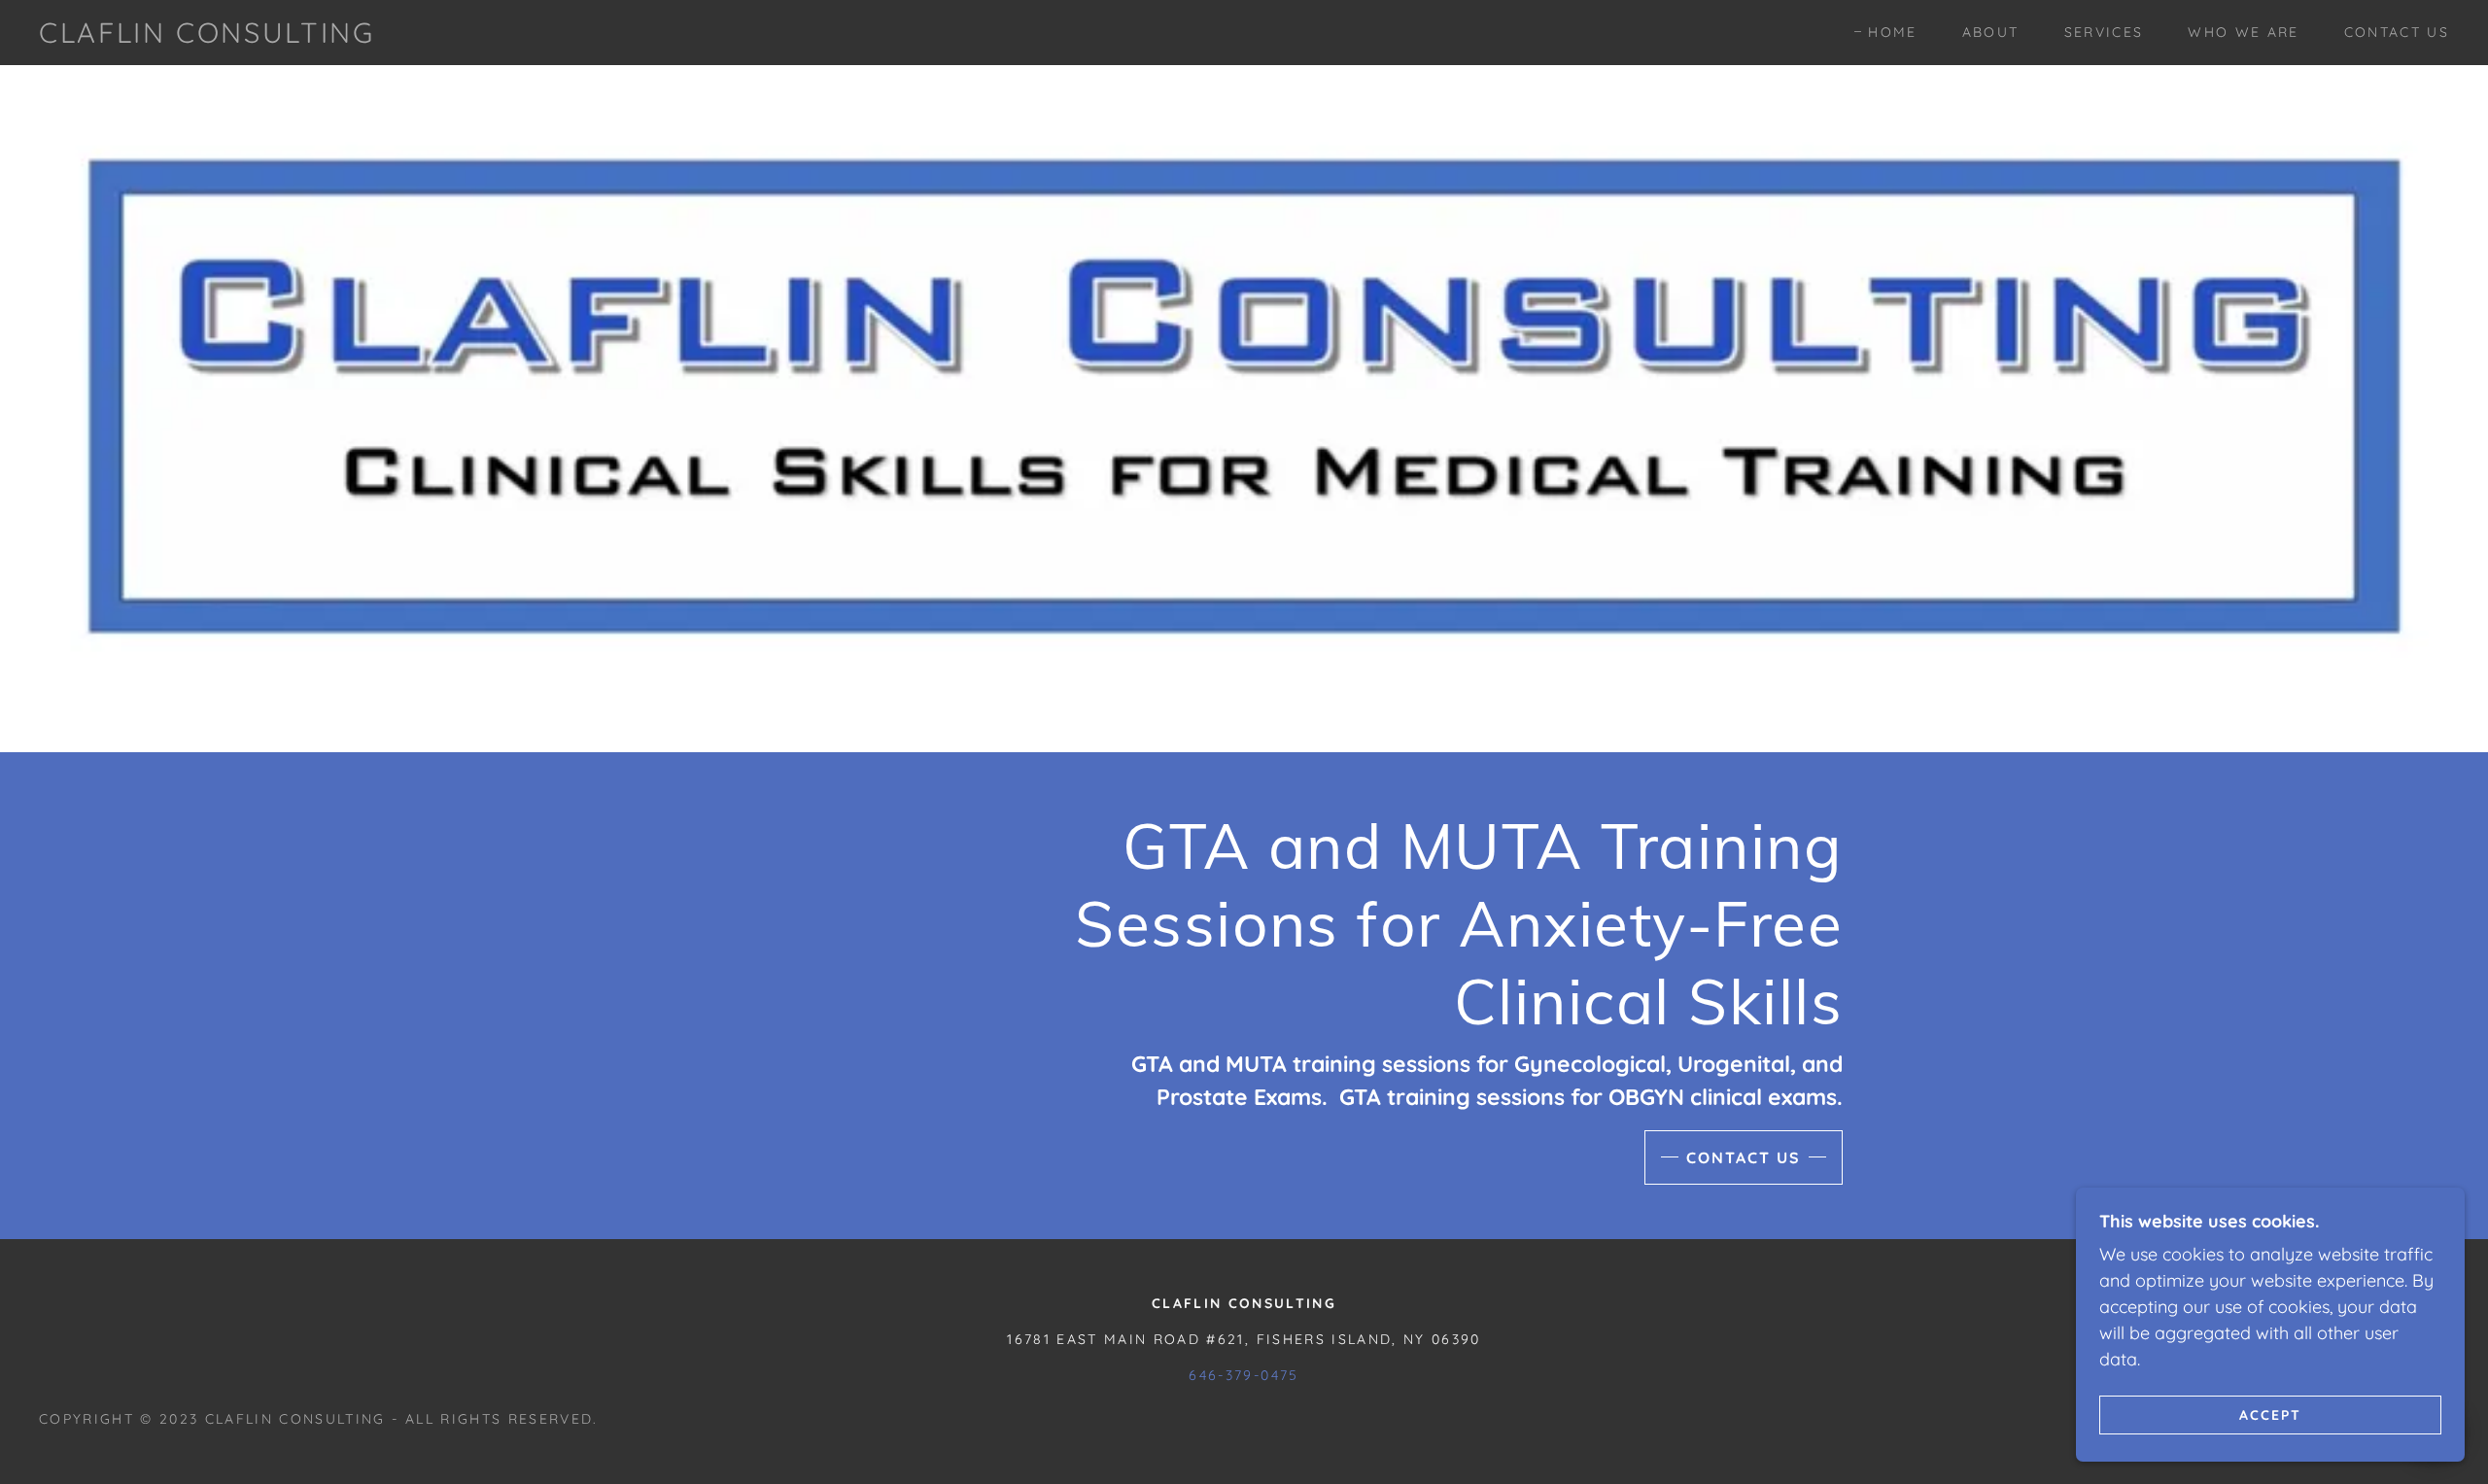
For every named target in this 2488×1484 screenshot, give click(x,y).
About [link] (1991, 32)
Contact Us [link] (2397, 32)
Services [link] (2104, 32)
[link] (207, 36)
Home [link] (1892, 32)
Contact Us (1744, 1157)
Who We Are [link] (2243, 32)
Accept (2270, 1414)
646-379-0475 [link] (1244, 1375)
